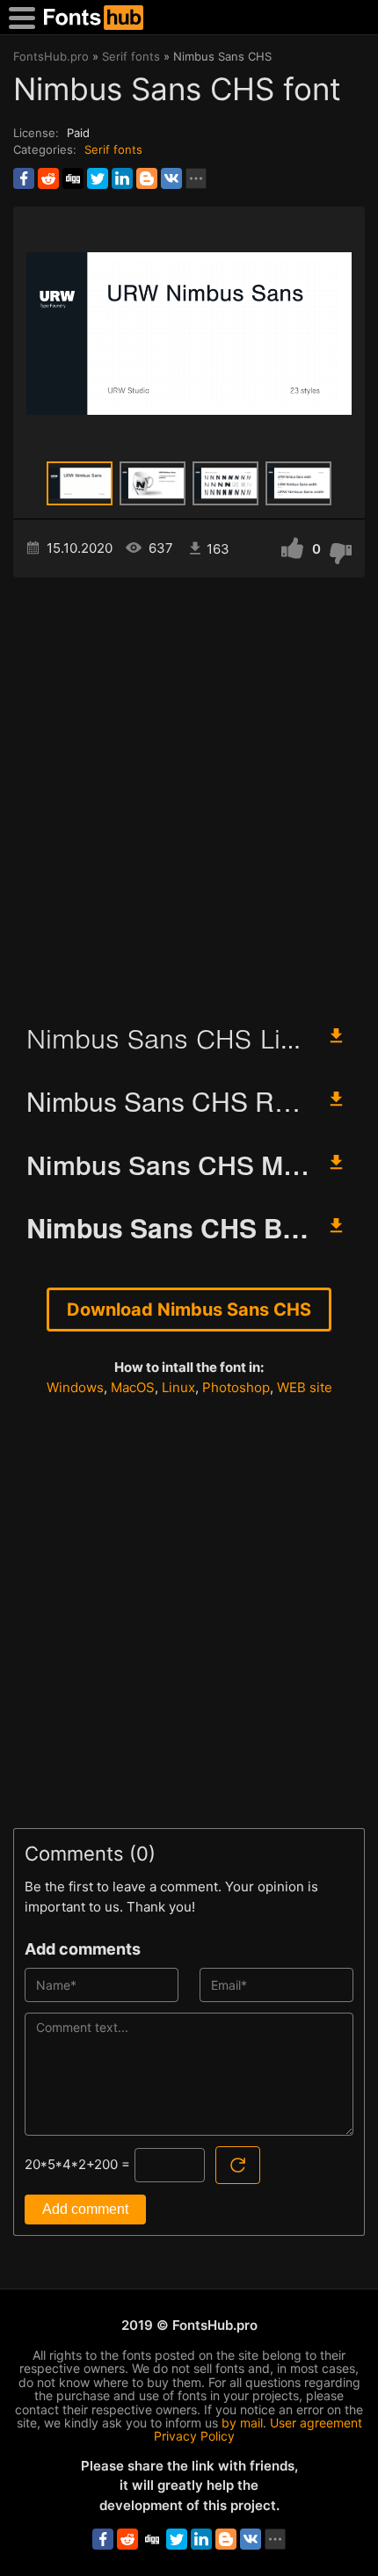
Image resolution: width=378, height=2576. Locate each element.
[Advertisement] (189, 793)
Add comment (85, 2209)
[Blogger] (147, 178)
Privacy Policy (194, 2436)
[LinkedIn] (122, 178)
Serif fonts (113, 149)
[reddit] (48, 178)
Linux (178, 1387)
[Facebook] (24, 178)
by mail (242, 2423)
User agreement (316, 2423)
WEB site (305, 1387)
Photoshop (236, 1387)
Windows (75, 1387)
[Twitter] (98, 178)
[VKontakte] (171, 178)
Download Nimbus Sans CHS (189, 1310)
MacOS (133, 1387)
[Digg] (73, 178)
